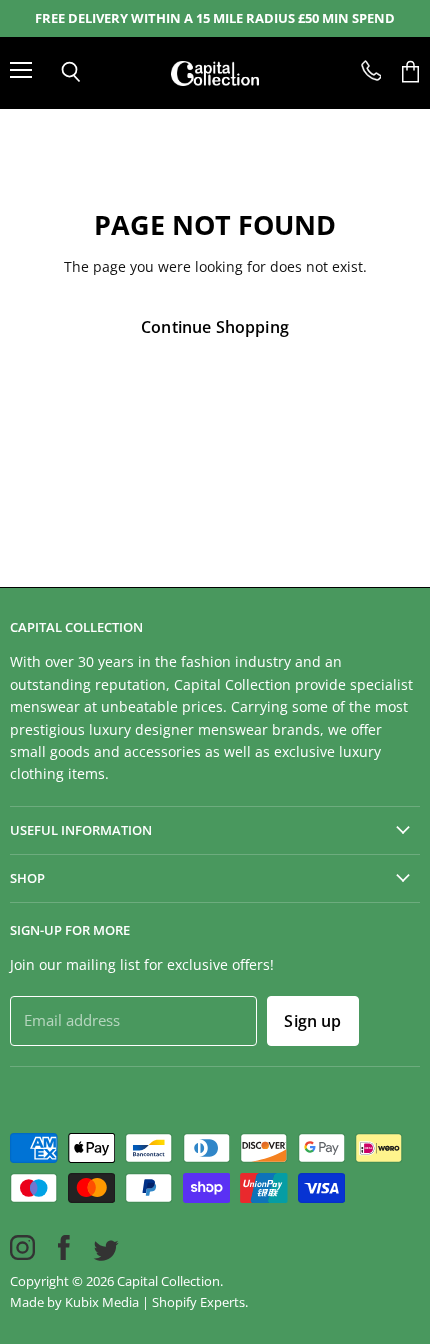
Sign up (312, 1021)
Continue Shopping (215, 327)
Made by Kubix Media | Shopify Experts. (129, 1302)
